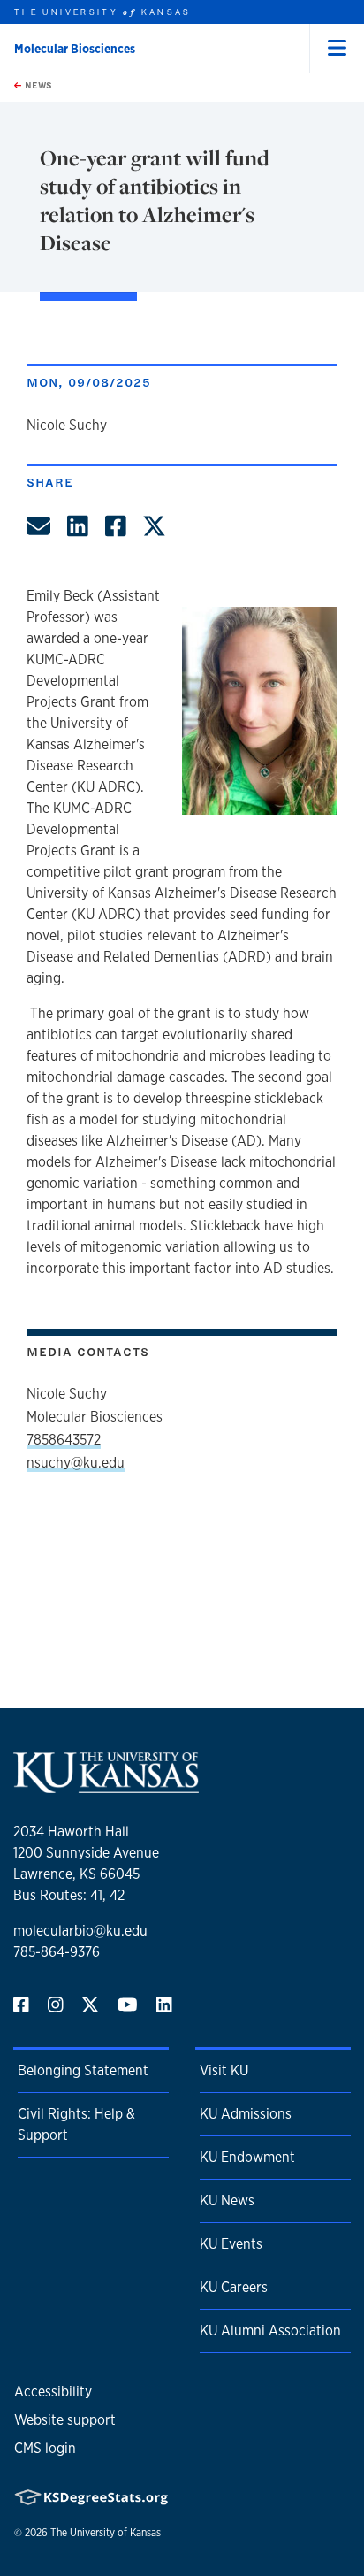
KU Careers (234, 2287)
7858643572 (64, 1440)
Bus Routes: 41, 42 (69, 1895)
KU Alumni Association (270, 2331)
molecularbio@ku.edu (80, 1931)
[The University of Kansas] (106, 1786)
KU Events (231, 2244)
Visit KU (224, 2070)
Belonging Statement (83, 2070)
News (37, 85)
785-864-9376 (57, 1952)
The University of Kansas (106, 2533)
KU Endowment (247, 2157)
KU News (227, 2200)
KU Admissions (246, 2114)
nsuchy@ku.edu (76, 1463)
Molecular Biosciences (75, 49)
